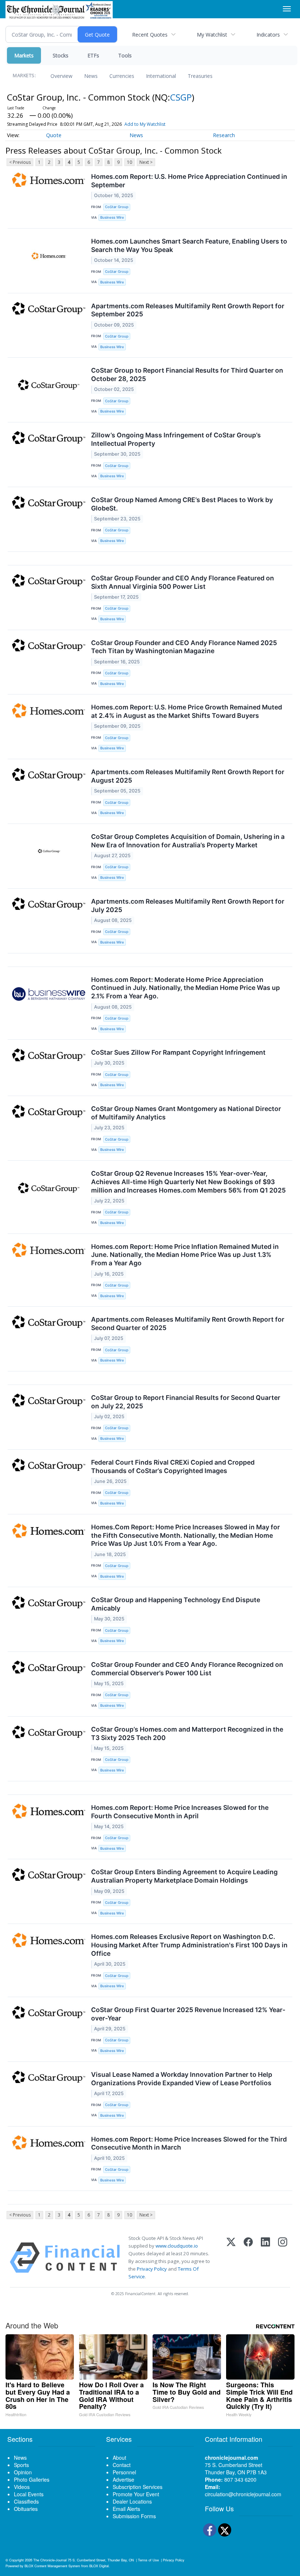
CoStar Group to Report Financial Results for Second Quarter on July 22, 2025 (186, 1402)
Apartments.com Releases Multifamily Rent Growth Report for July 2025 (188, 905)
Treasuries (200, 76)
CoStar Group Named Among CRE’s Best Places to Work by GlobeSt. (182, 504)
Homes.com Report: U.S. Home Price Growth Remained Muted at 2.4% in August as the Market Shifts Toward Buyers (187, 711)
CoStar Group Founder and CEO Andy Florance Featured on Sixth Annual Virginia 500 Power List (183, 582)
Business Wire (112, 217)
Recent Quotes (150, 35)
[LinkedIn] (265, 2258)
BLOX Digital (99, 2566)
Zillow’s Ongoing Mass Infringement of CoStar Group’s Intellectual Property (176, 439)
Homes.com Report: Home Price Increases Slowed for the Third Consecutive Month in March (189, 2143)
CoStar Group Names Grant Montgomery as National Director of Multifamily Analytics (186, 1113)
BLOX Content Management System (52, 2566)
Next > (146, 162)
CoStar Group (117, 207)
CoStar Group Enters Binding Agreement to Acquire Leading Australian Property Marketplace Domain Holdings (184, 1876)
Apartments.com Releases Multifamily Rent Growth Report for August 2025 (188, 776)
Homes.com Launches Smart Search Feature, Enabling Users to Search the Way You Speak (189, 245)
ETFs (93, 55)
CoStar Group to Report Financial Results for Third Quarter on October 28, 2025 (187, 374)
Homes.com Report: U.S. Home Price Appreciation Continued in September (189, 181)
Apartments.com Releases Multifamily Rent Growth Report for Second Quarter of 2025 (188, 1323)
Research (224, 135)
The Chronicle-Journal (50, 2560)
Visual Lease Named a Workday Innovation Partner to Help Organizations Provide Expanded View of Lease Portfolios (182, 2079)
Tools (125, 55)
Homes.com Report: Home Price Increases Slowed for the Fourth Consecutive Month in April (180, 1812)
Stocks (61, 55)
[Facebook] (248, 2258)
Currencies (122, 76)
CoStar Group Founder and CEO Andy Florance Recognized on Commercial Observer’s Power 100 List (187, 1669)
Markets (24, 55)
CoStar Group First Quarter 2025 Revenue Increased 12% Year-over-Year (188, 2014)
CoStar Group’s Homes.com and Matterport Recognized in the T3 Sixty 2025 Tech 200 (187, 1733)
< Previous (20, 162)
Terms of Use (148, 2560)
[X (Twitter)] (231, 2258)
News (91, 76)
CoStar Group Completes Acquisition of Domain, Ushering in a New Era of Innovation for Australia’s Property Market (188, 841)
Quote (54, 135)
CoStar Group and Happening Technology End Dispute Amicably (176, 1604)
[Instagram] (283, 2258)
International (161, 76)
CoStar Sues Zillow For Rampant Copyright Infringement (178, 1052)
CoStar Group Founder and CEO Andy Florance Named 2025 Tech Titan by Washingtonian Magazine (184, 647)
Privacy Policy (152, 2269)
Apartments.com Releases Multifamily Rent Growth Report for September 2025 (188, 310)
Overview (61, 76)
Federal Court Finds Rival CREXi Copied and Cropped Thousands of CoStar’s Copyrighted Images (173, 1466)
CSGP (181, 97)
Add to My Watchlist (145, 124)
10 (130, 162)
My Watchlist (212, 35)
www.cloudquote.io (177, 2246)
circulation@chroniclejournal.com (243, 2494)
